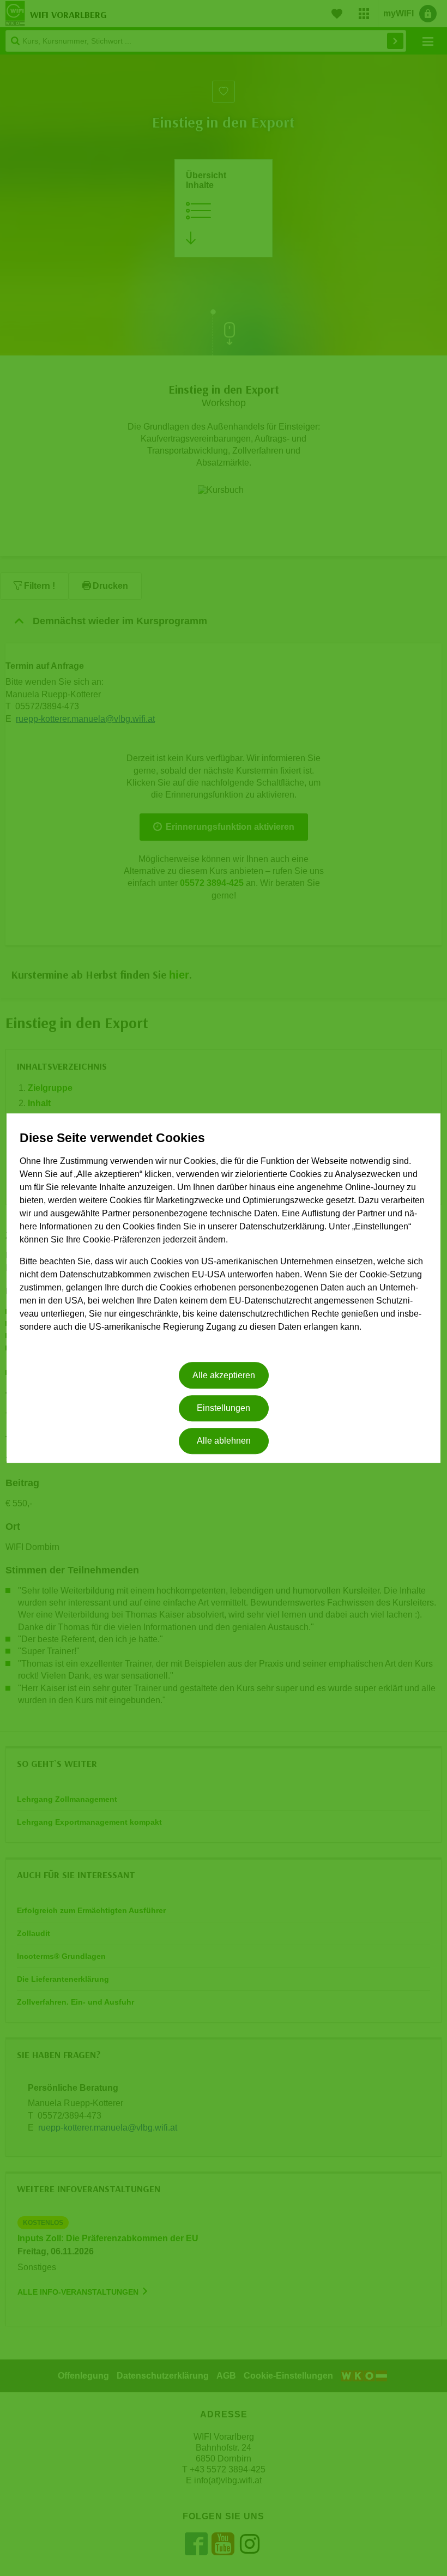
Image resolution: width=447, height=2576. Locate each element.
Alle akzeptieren (224, 1375)
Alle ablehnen (224, 1441)
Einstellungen (224, 1408)
